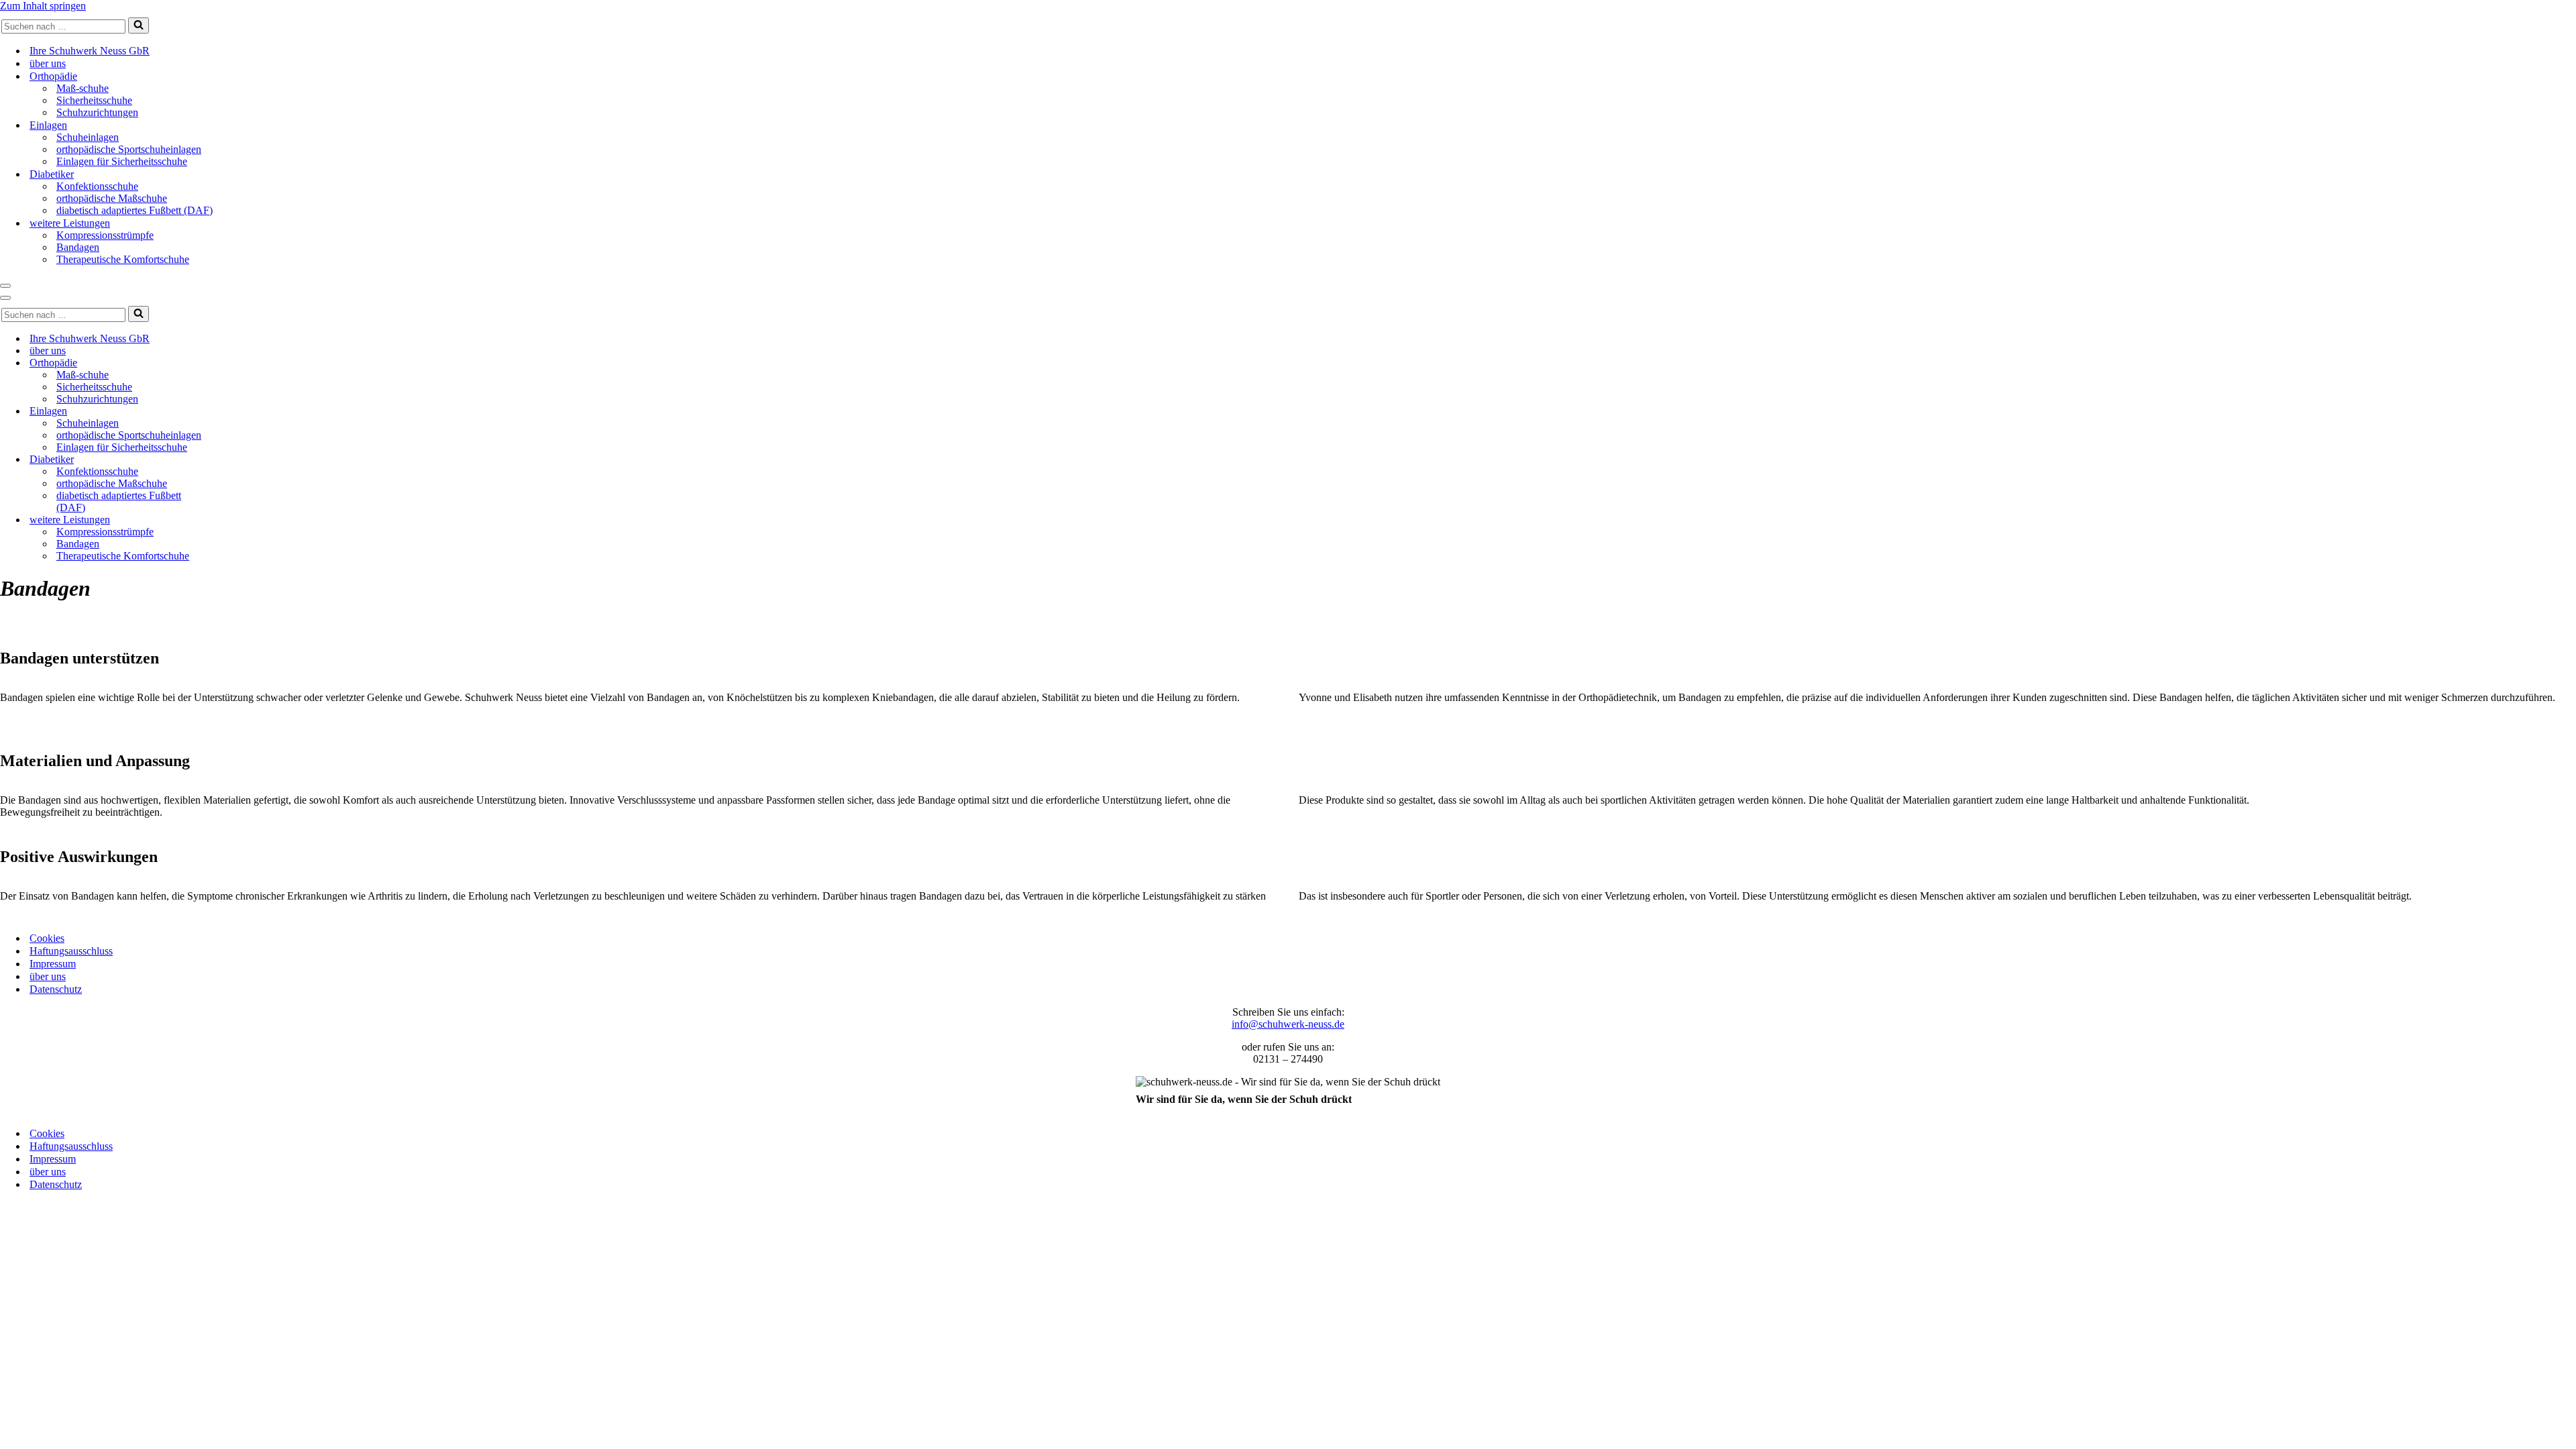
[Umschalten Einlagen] (235, 412)
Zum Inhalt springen (43, 6)
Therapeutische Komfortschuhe (123, 259)
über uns (48, 63)
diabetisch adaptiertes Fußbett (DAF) (135, 210)
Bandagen (78, 247)
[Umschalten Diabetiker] (235, 460)
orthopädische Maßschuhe (112, 198)
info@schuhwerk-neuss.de (1288, 1024)
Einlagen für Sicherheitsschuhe (122, 161)
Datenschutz (56, 989)
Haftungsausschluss (71, 951)
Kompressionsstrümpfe (105, 235)
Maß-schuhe (83, 88)
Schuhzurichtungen (97, 112)
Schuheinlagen (88, 137)
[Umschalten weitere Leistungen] (235, 520)
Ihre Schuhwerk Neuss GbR (90, 51)
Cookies (47, 938)
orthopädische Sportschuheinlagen (129, 149)
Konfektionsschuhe (97, 186)
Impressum (53, 964)
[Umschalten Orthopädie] (235, 363)
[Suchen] (139, 25)
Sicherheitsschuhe (94, 100)
